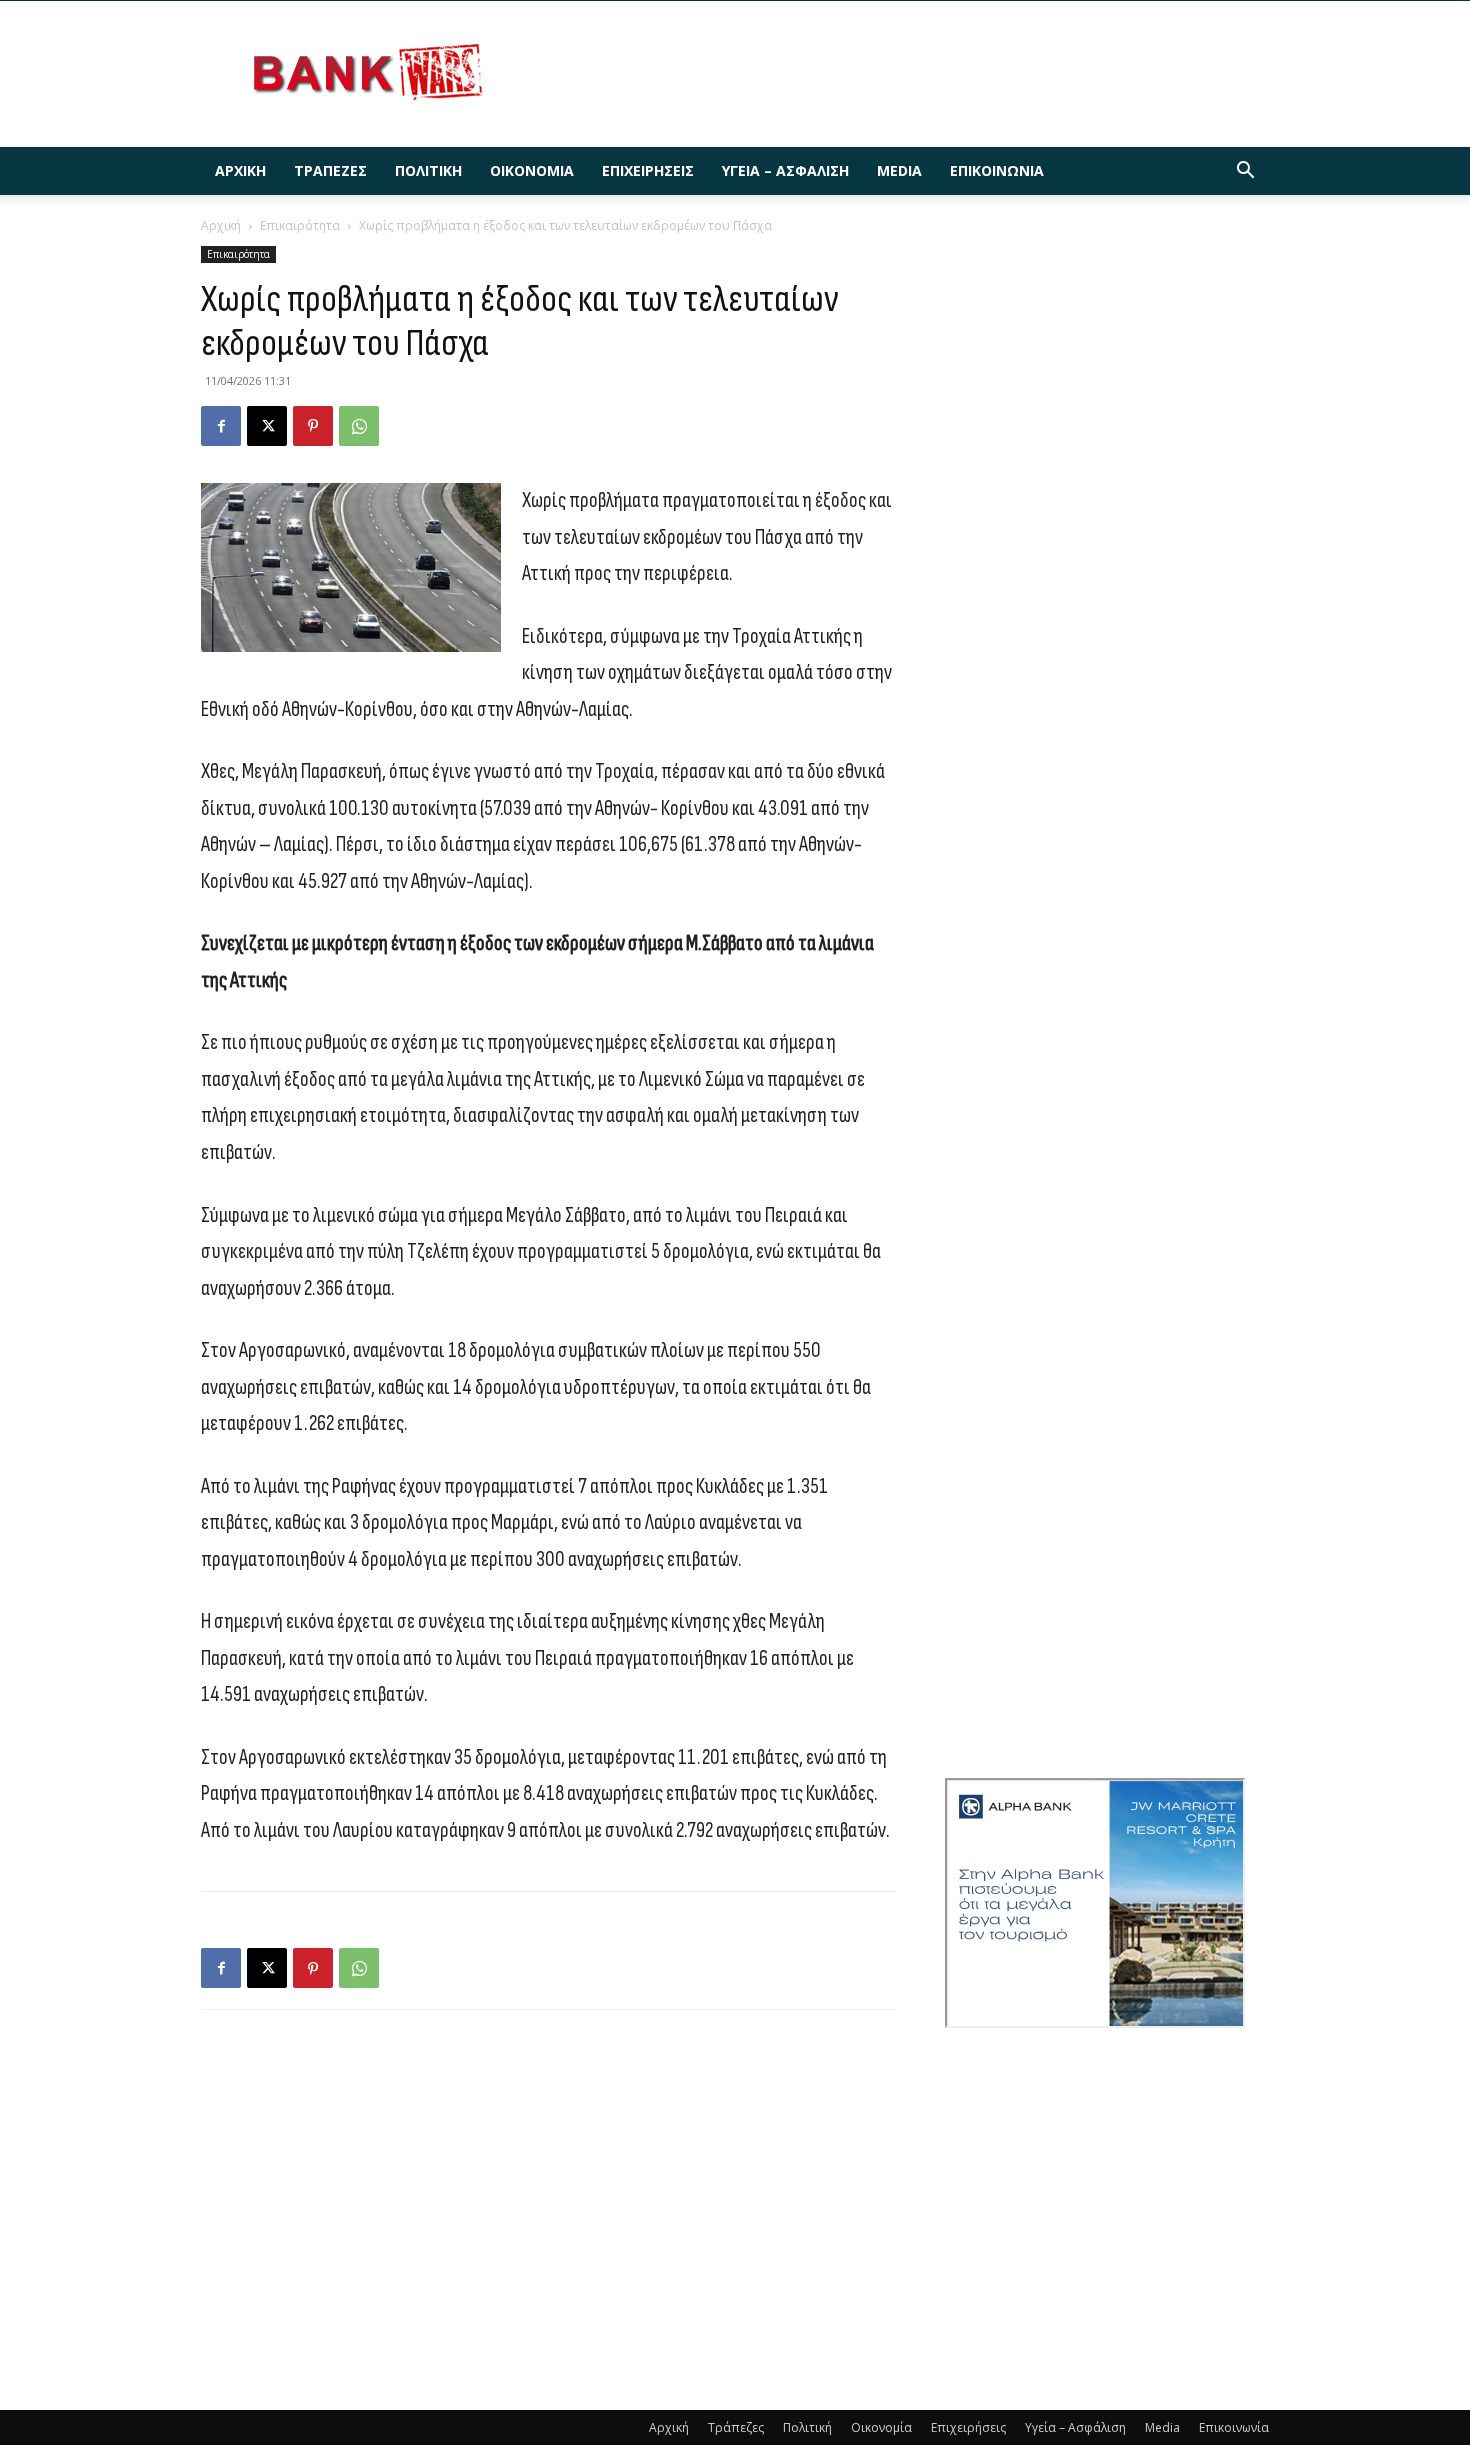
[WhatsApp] (359, 426)
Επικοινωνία (997, 170)
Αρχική (240, 170)
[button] (1245, 172)
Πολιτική (428, 170)
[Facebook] (221, 426)
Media (899, 170)
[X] (267, 426)
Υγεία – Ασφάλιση (785, 170)
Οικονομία (532, 170)
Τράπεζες (330, 170)
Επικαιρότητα (300, 225)
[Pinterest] (313, 426)
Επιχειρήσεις (648, 170)
